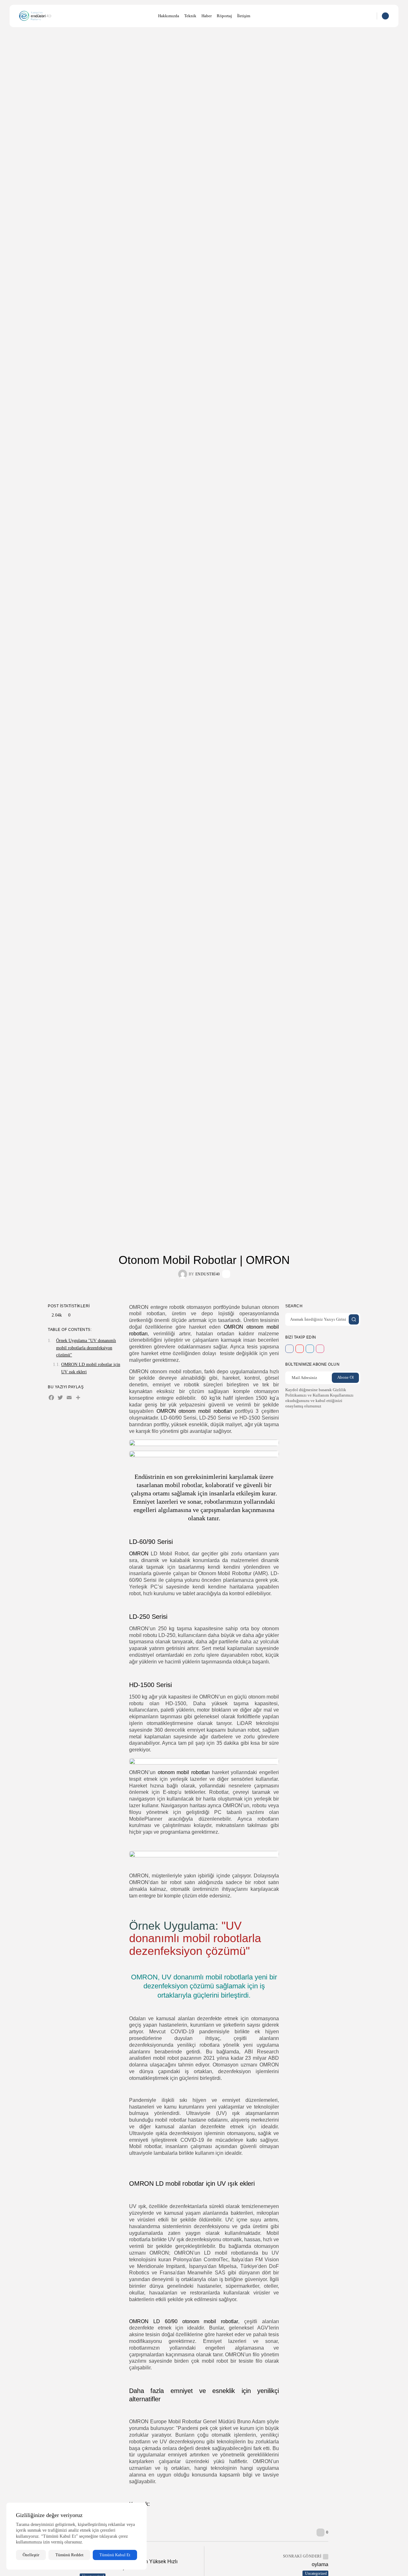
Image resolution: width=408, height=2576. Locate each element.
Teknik (190, 16)
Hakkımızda (169, 16)
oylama (320, 2564)
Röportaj (224, 16)
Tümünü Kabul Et (115, 2555)
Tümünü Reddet (69, 2555)
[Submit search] (354, 1319)
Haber (207, 16)
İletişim (244, 16)
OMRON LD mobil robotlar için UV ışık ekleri (91, 1368)
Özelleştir (31, 2555)
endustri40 (208, 1274)
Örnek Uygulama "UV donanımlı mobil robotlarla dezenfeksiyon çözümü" (86, 1348)
